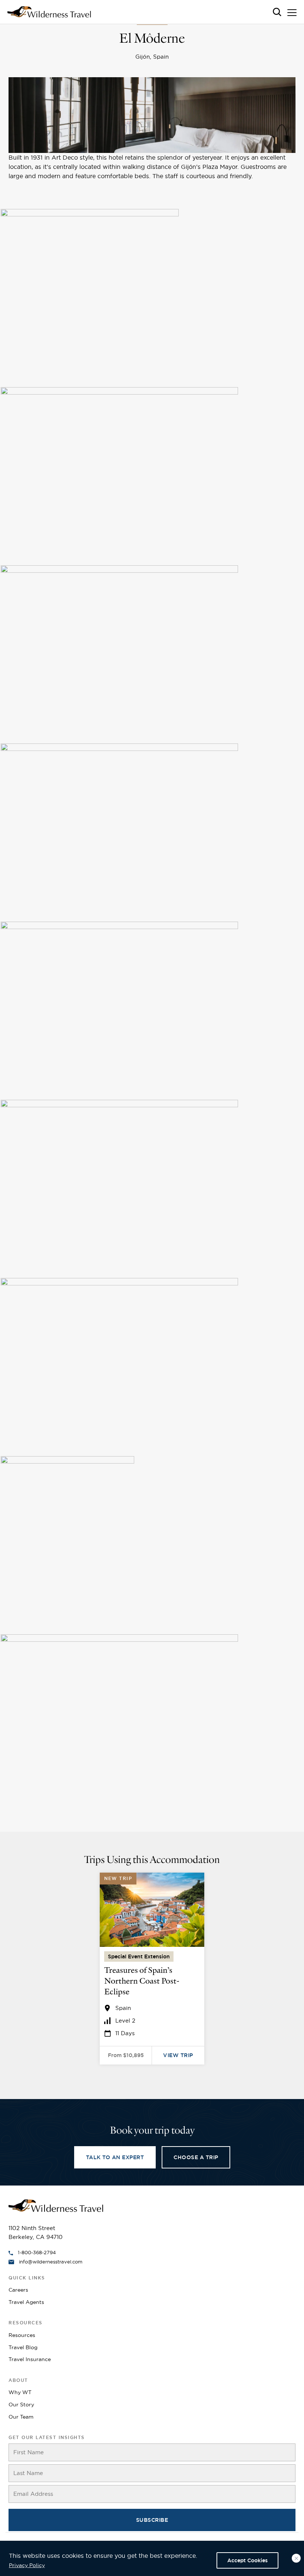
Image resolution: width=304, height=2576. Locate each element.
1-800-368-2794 (37, 2252)
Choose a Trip (196, 2157)
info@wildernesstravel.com (51, 2262)
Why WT (20, 2392)
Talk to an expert (115, 2157)
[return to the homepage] (56, 2205)
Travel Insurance (30, 2359)
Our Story (21, 2405)
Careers (18, 2290)
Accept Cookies (247, 2560)
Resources (22, 2335)
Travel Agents (26, 2302)
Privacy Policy (27, 2565)
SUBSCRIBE (152, 2520)
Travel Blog (23, 2347)
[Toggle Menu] (292, 14)
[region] (152, 2558)
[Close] (296, 2558)
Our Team (21, 2417)
